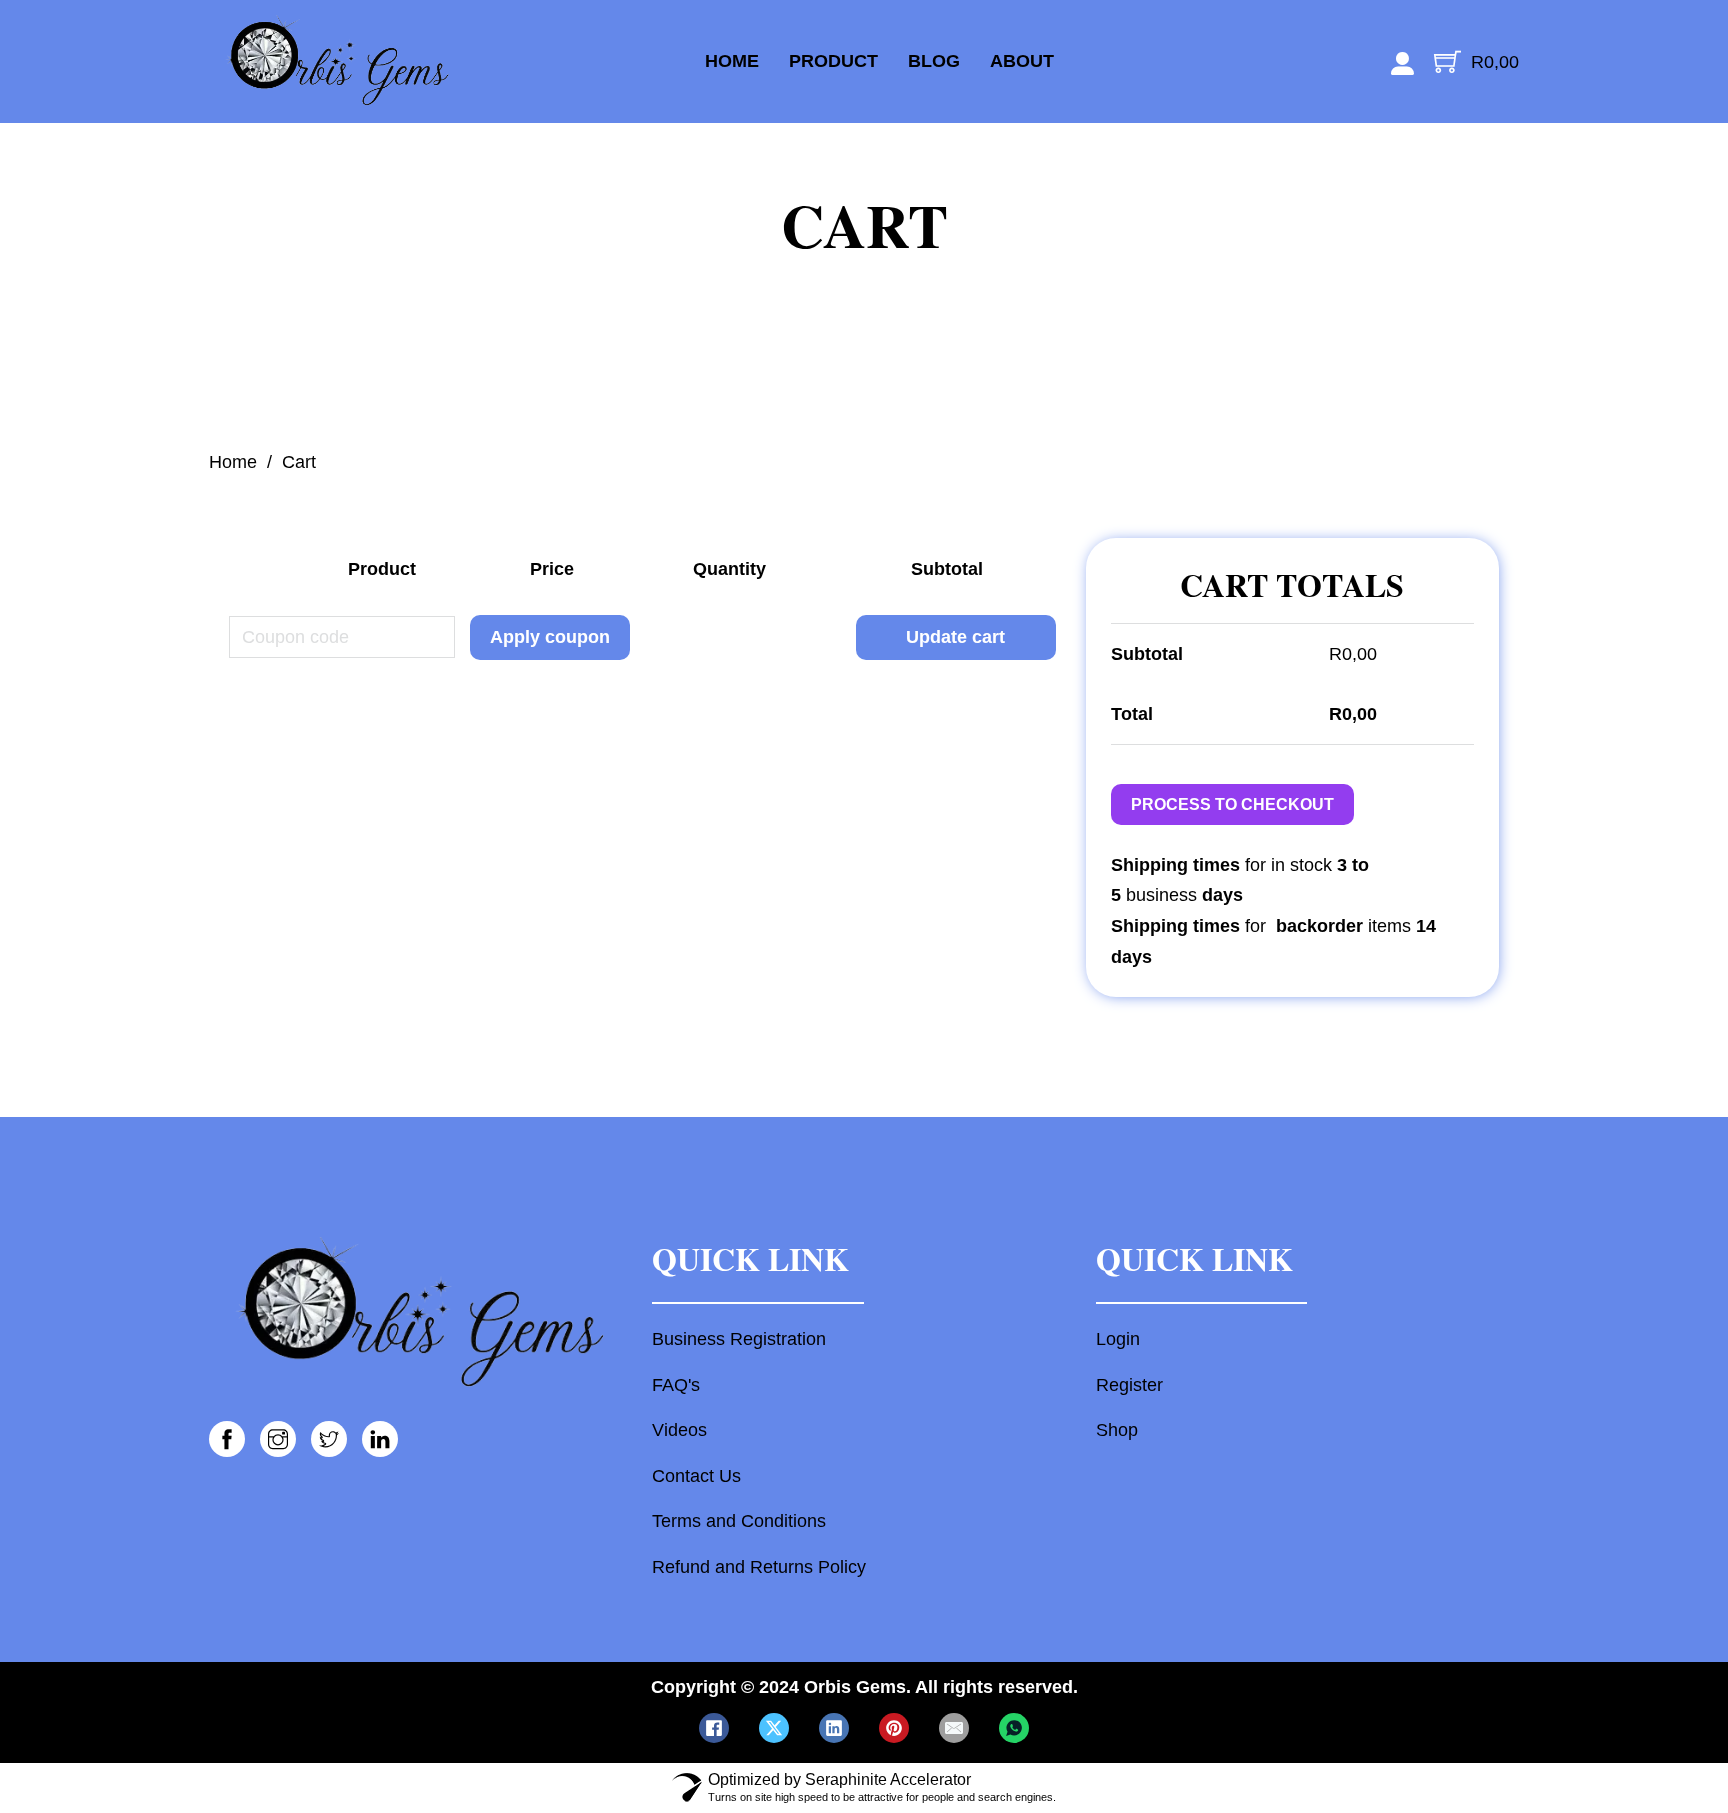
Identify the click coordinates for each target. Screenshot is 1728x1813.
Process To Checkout (1232, 804)
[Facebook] (714, 1728)
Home (732, 61)
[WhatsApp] (1014, 1728)
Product (833, 61)
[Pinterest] (894, 1728)
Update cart (955, 637)
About (1022, 61)
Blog (934, 61)
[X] (774, 1728)
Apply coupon (550, 637)
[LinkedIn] (834, 1728)
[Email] (954, 1728)
